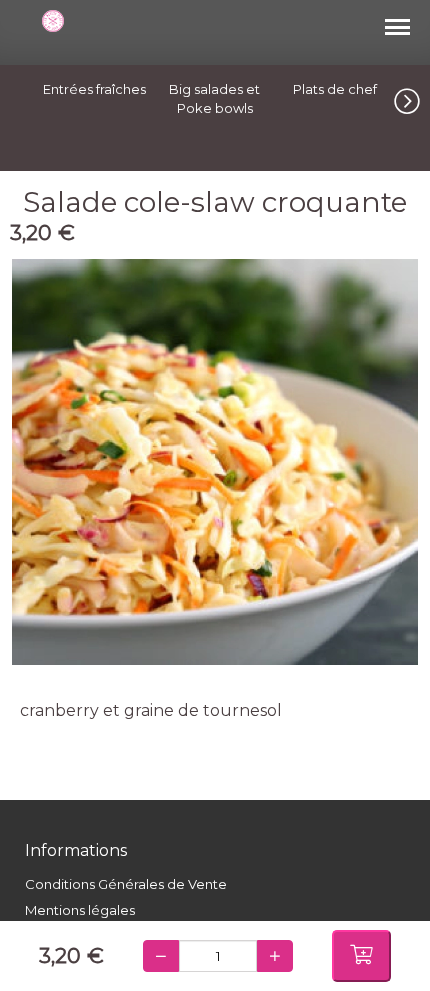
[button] (412, 97)
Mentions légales (80, 910)
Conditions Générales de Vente (126, 884)
